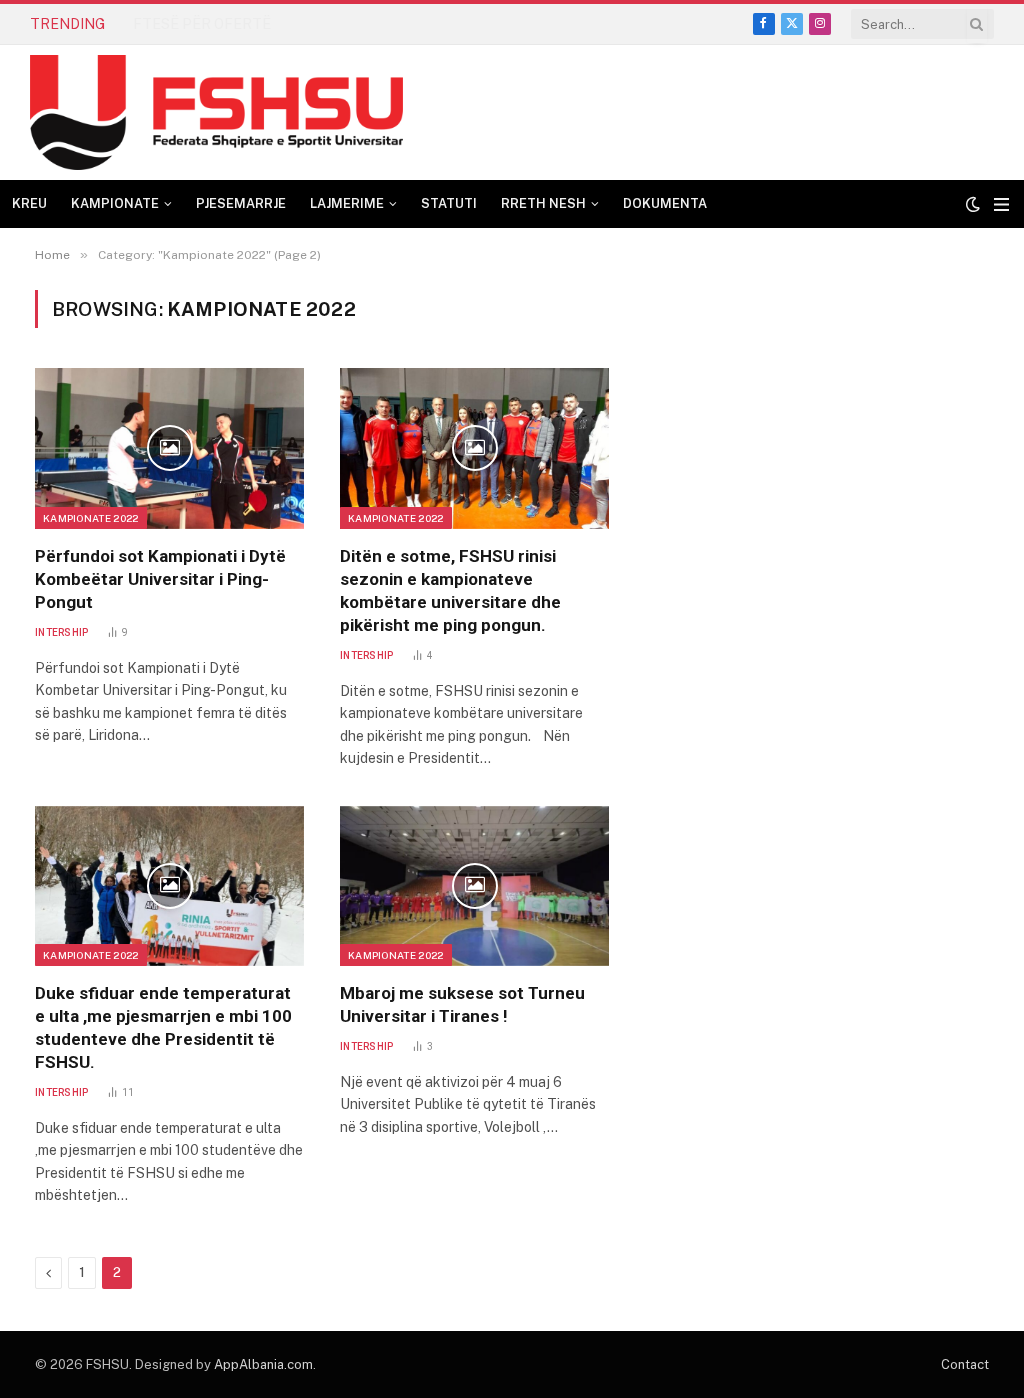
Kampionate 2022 (91, 518)
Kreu (29, 203)
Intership (62, 632)
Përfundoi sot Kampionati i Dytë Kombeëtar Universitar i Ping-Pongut (160, 579)
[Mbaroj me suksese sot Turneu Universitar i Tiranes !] (474, 886)
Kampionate (115, 203)
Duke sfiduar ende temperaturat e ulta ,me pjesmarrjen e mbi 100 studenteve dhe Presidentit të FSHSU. (163, 1027)
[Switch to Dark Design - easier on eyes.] (973, 204)
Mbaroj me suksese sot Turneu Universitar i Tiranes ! (462, 1004)
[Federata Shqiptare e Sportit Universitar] (216, 112)
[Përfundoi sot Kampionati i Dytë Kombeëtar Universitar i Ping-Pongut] (169, 448)
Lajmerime (347, 203)
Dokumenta (665, 203)
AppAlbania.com (263, 1364)
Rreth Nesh (543, 203)
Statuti (449, 203)
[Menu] (1001, 204)
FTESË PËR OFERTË (202, 24)
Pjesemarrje (241, 203)
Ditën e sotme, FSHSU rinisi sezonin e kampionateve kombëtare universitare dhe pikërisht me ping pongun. (450, 590)
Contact (965, 1364)
